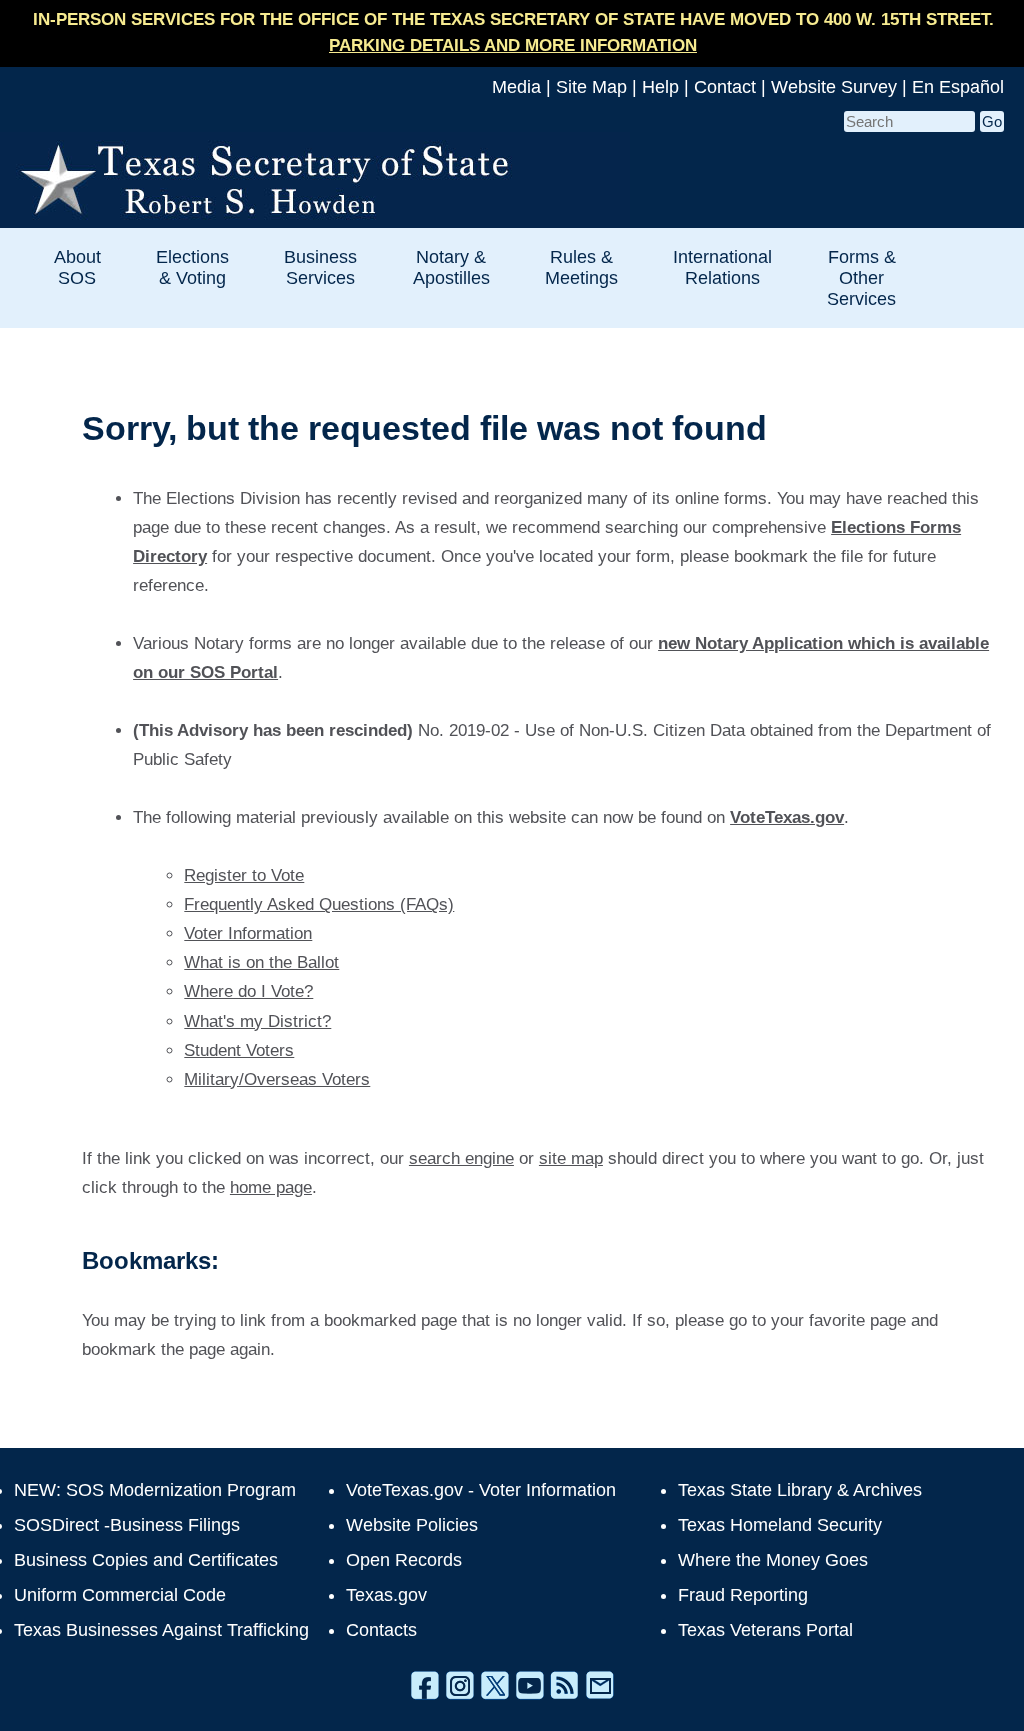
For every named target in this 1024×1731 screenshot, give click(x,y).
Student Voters (239, 1050)
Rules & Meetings (581, 267)
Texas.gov (386, 1595)
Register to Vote (244, 875)
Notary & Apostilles (451, 267)
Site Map (591, 87)
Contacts (381, 1630)
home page (271, 1187)
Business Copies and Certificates (146, 1560)
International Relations (722, 267)
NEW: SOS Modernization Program (155, 1490)
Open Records (404, 1560)
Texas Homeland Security (780, 1525)
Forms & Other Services (861, 277)
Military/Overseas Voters (277, 1079)
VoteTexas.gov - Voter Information (481, 1490)
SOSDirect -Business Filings (127, 1525)
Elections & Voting (192, 267)
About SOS (77, 267)
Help (660, 87)
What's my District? (257, 1021)
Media (516, 87)
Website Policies (412, 1525)
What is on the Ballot (261, 962)
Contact (725, 87)
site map (571, 1158)
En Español (958, 87)
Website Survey (834, 87)
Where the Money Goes (773, 1560)
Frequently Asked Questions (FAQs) (319, 904)
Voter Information (248, 933)
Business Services (320, 267)
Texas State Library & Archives (800, 1490)
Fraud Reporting (743, 1595)
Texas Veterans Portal (765, 1630)
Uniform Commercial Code (120, 1595)
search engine (461, 1158)
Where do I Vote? (248, 991)
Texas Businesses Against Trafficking (161, 1630)
